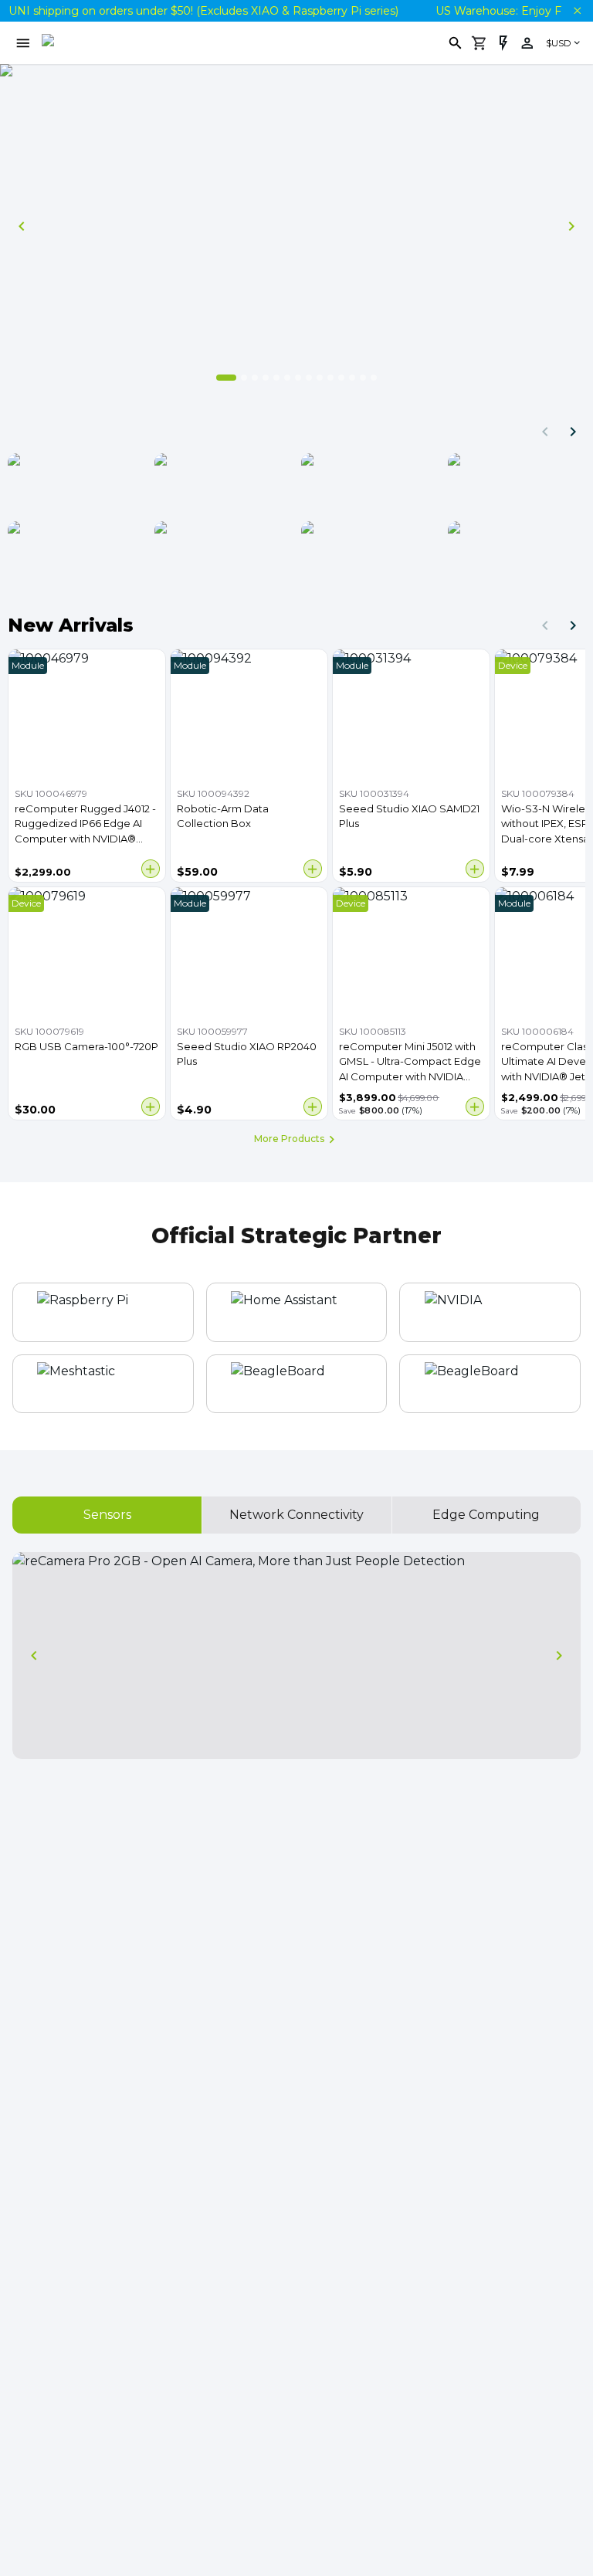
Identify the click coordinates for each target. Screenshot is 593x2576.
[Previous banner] (22, 226)
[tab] (107, 1515)
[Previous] (545, 432)
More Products (289, 1139)
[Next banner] (571, 226)
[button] (503, 43)
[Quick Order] (503, 43)
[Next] (573, 432)
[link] (527, 43)
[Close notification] (578, 11)
